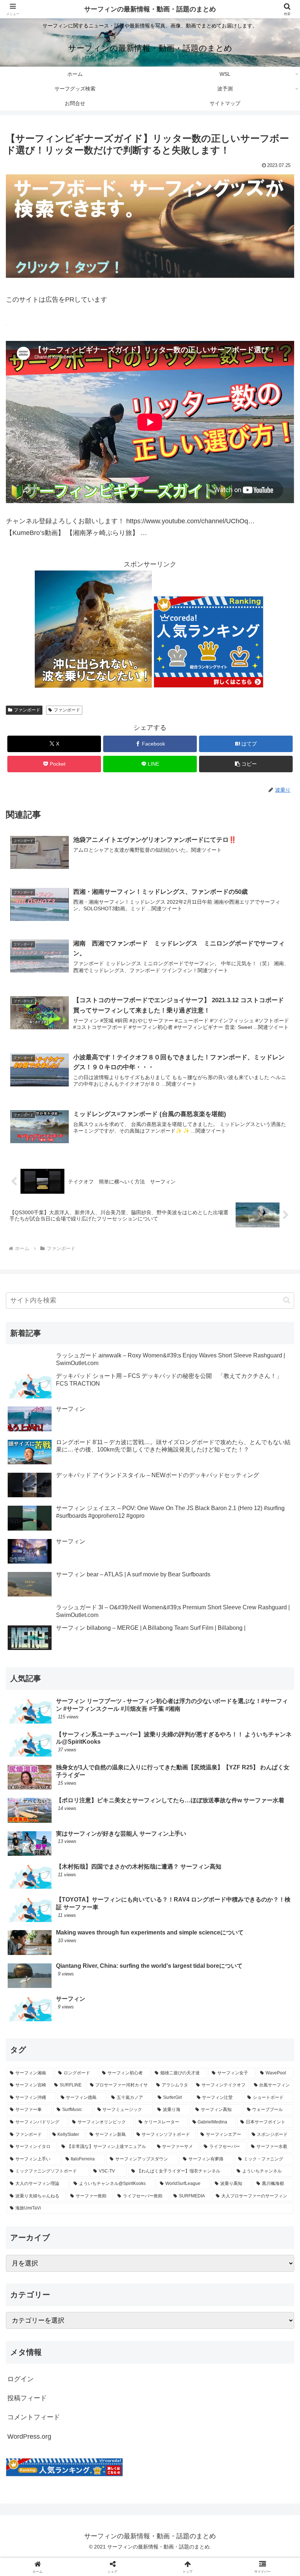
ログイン (20, 2379)
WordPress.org (29, 2436)
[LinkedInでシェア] (150, 2159)
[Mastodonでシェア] (117, 2119)
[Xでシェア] (50, 2119)
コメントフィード (34, 2417)
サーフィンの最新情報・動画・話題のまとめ (150, 9)
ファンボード (27, 710)
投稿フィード (27, 2398)
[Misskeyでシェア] (250, 2119)
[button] (246, 764)
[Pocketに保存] (183, 2139)
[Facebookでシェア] (50, 2139)
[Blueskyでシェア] (183, 2119)
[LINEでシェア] (250, 2139)
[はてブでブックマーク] (117, 2139)
